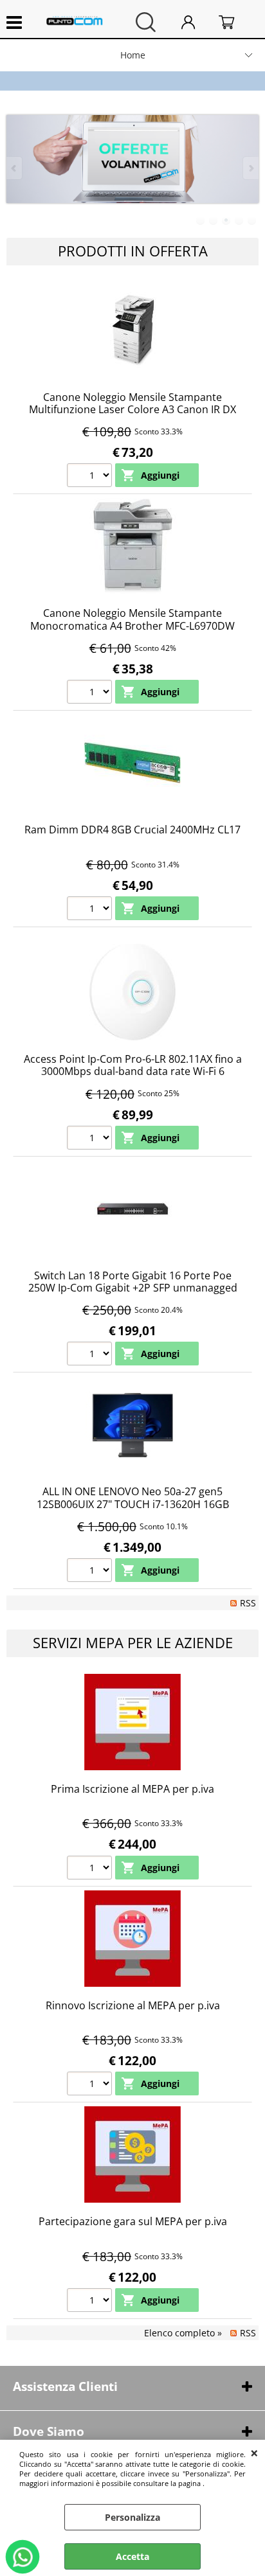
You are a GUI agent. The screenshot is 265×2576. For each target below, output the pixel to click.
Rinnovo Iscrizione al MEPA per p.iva (133, 2005)
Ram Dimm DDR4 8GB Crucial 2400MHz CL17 (132, 830)
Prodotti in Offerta (133, 251)
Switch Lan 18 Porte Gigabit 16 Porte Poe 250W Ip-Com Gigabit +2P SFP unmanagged (133, 1282)
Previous (15, 168)
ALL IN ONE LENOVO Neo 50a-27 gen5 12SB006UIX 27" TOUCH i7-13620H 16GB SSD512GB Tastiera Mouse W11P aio (133, 1504)
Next (250, 168)
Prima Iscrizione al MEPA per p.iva (132, 1789)
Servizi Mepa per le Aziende (133, 1643)
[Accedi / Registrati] (197, 22)
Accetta (132, 2556)
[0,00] (235, 22)
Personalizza (132, 2517)
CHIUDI (254, 2453)
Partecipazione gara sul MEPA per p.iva (133, 2221)
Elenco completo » (183, 2333)
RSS (248, 1603)
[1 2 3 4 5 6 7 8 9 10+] (91, 477)
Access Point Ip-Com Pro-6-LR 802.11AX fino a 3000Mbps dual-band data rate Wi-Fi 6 (133, 1065)
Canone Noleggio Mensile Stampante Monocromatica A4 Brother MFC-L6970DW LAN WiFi (132, 626)
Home (133, 55)
